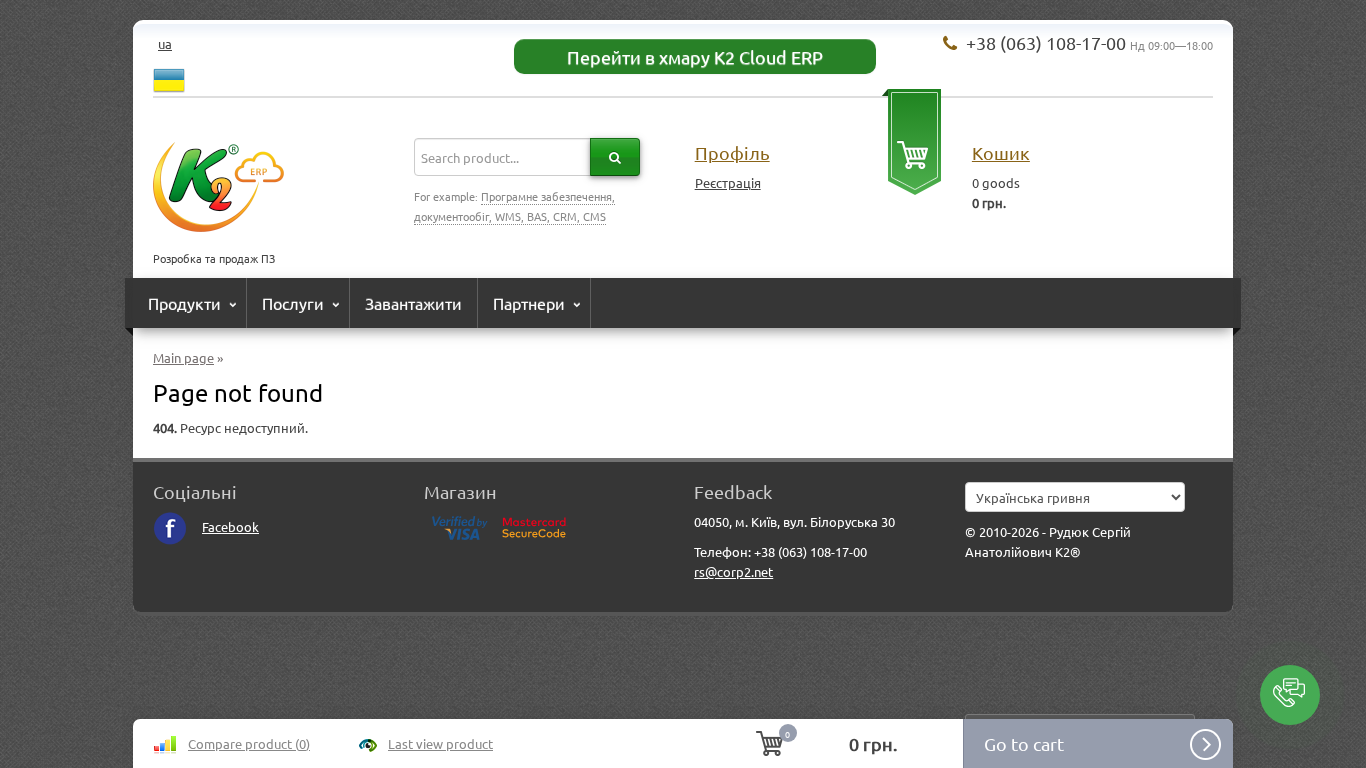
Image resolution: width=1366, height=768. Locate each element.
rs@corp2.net (733, 571)
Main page (183, 357)
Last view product (440, 743)
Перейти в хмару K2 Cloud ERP (695, 56)
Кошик (1001, 152)
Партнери (529, 303)
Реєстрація (728, 182)
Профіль (732, 152)
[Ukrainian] (169, 77)
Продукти (184, 303)
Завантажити (413, 303)
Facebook (230, 526)
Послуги (293, 303)
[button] (1290, 695)
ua (165, 43)
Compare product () (249, 743)
